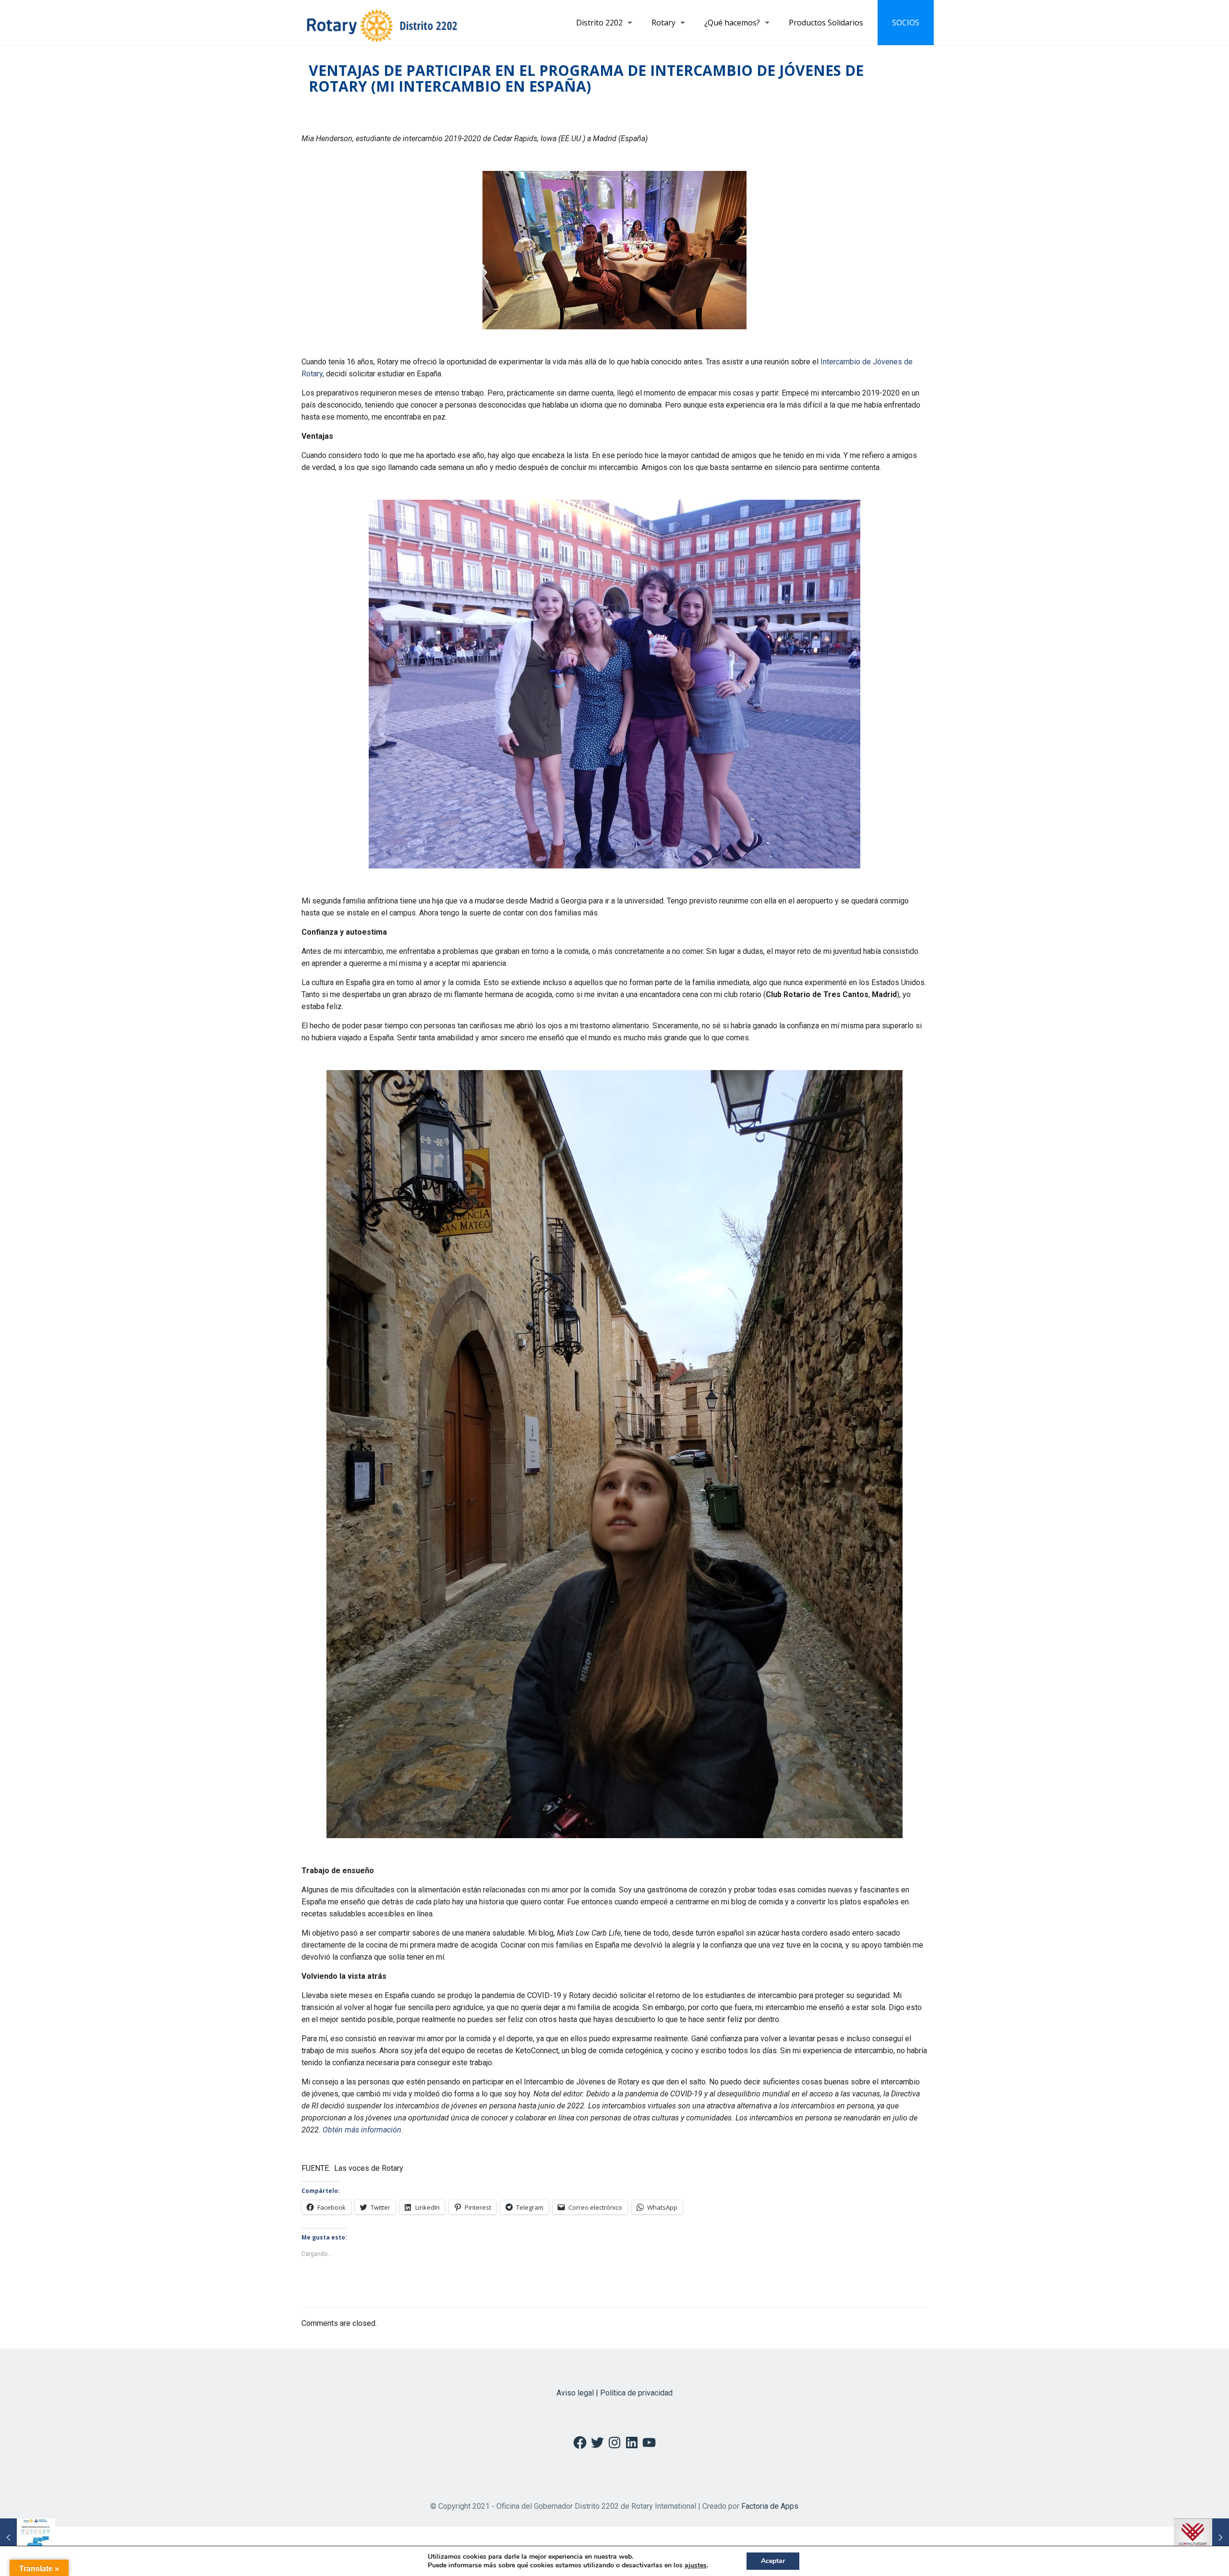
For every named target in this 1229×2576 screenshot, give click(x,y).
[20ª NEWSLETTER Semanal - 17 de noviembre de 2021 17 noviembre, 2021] (28, 2538)
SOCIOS (906, 23)
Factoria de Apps (770, 2506)
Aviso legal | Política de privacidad (614, 2393)
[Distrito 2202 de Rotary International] (382, 23)
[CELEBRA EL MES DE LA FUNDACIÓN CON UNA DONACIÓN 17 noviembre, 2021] (1201, 2538)
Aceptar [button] (773, 2561)
